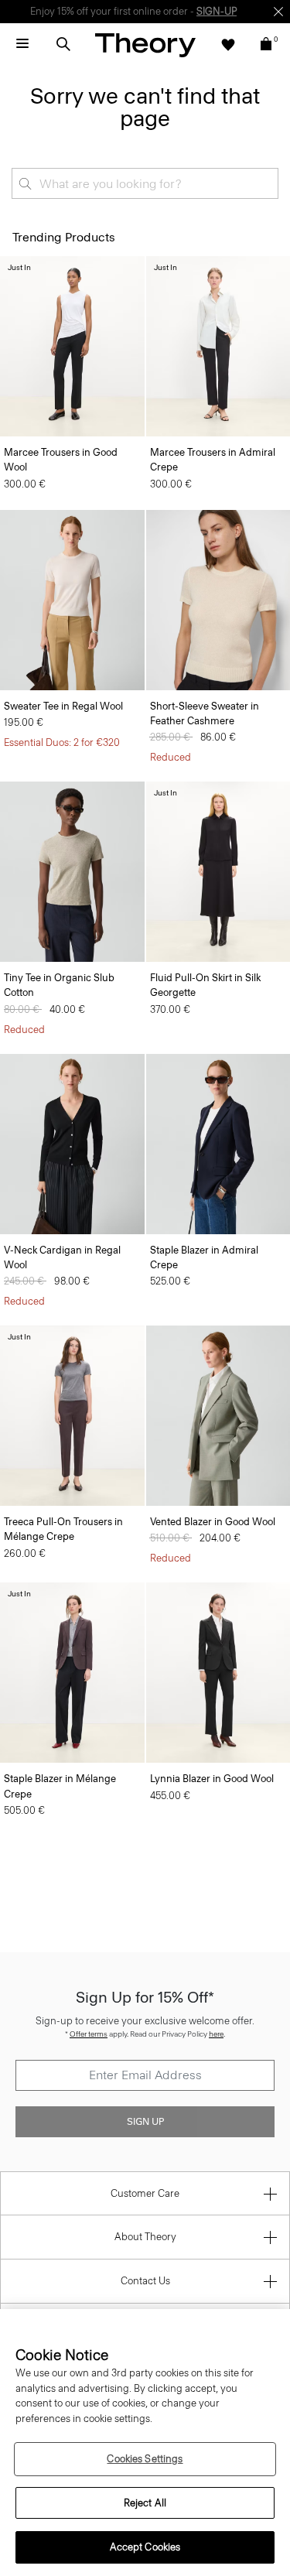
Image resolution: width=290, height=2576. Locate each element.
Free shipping (72, 11)
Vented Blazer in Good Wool (213, 1522)
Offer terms (89, 2034)
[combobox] (145, 183)
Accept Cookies (145, 2547)
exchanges (139, 11)
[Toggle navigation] (22, 44)
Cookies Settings (145, 2459)
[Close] (278, 12)
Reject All (145, 2503)
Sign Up (145, 2122)
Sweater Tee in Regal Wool (63, 706)
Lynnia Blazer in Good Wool (212, 1779)
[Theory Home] (145, 44)
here (216, 2034)
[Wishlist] (228, 44)
